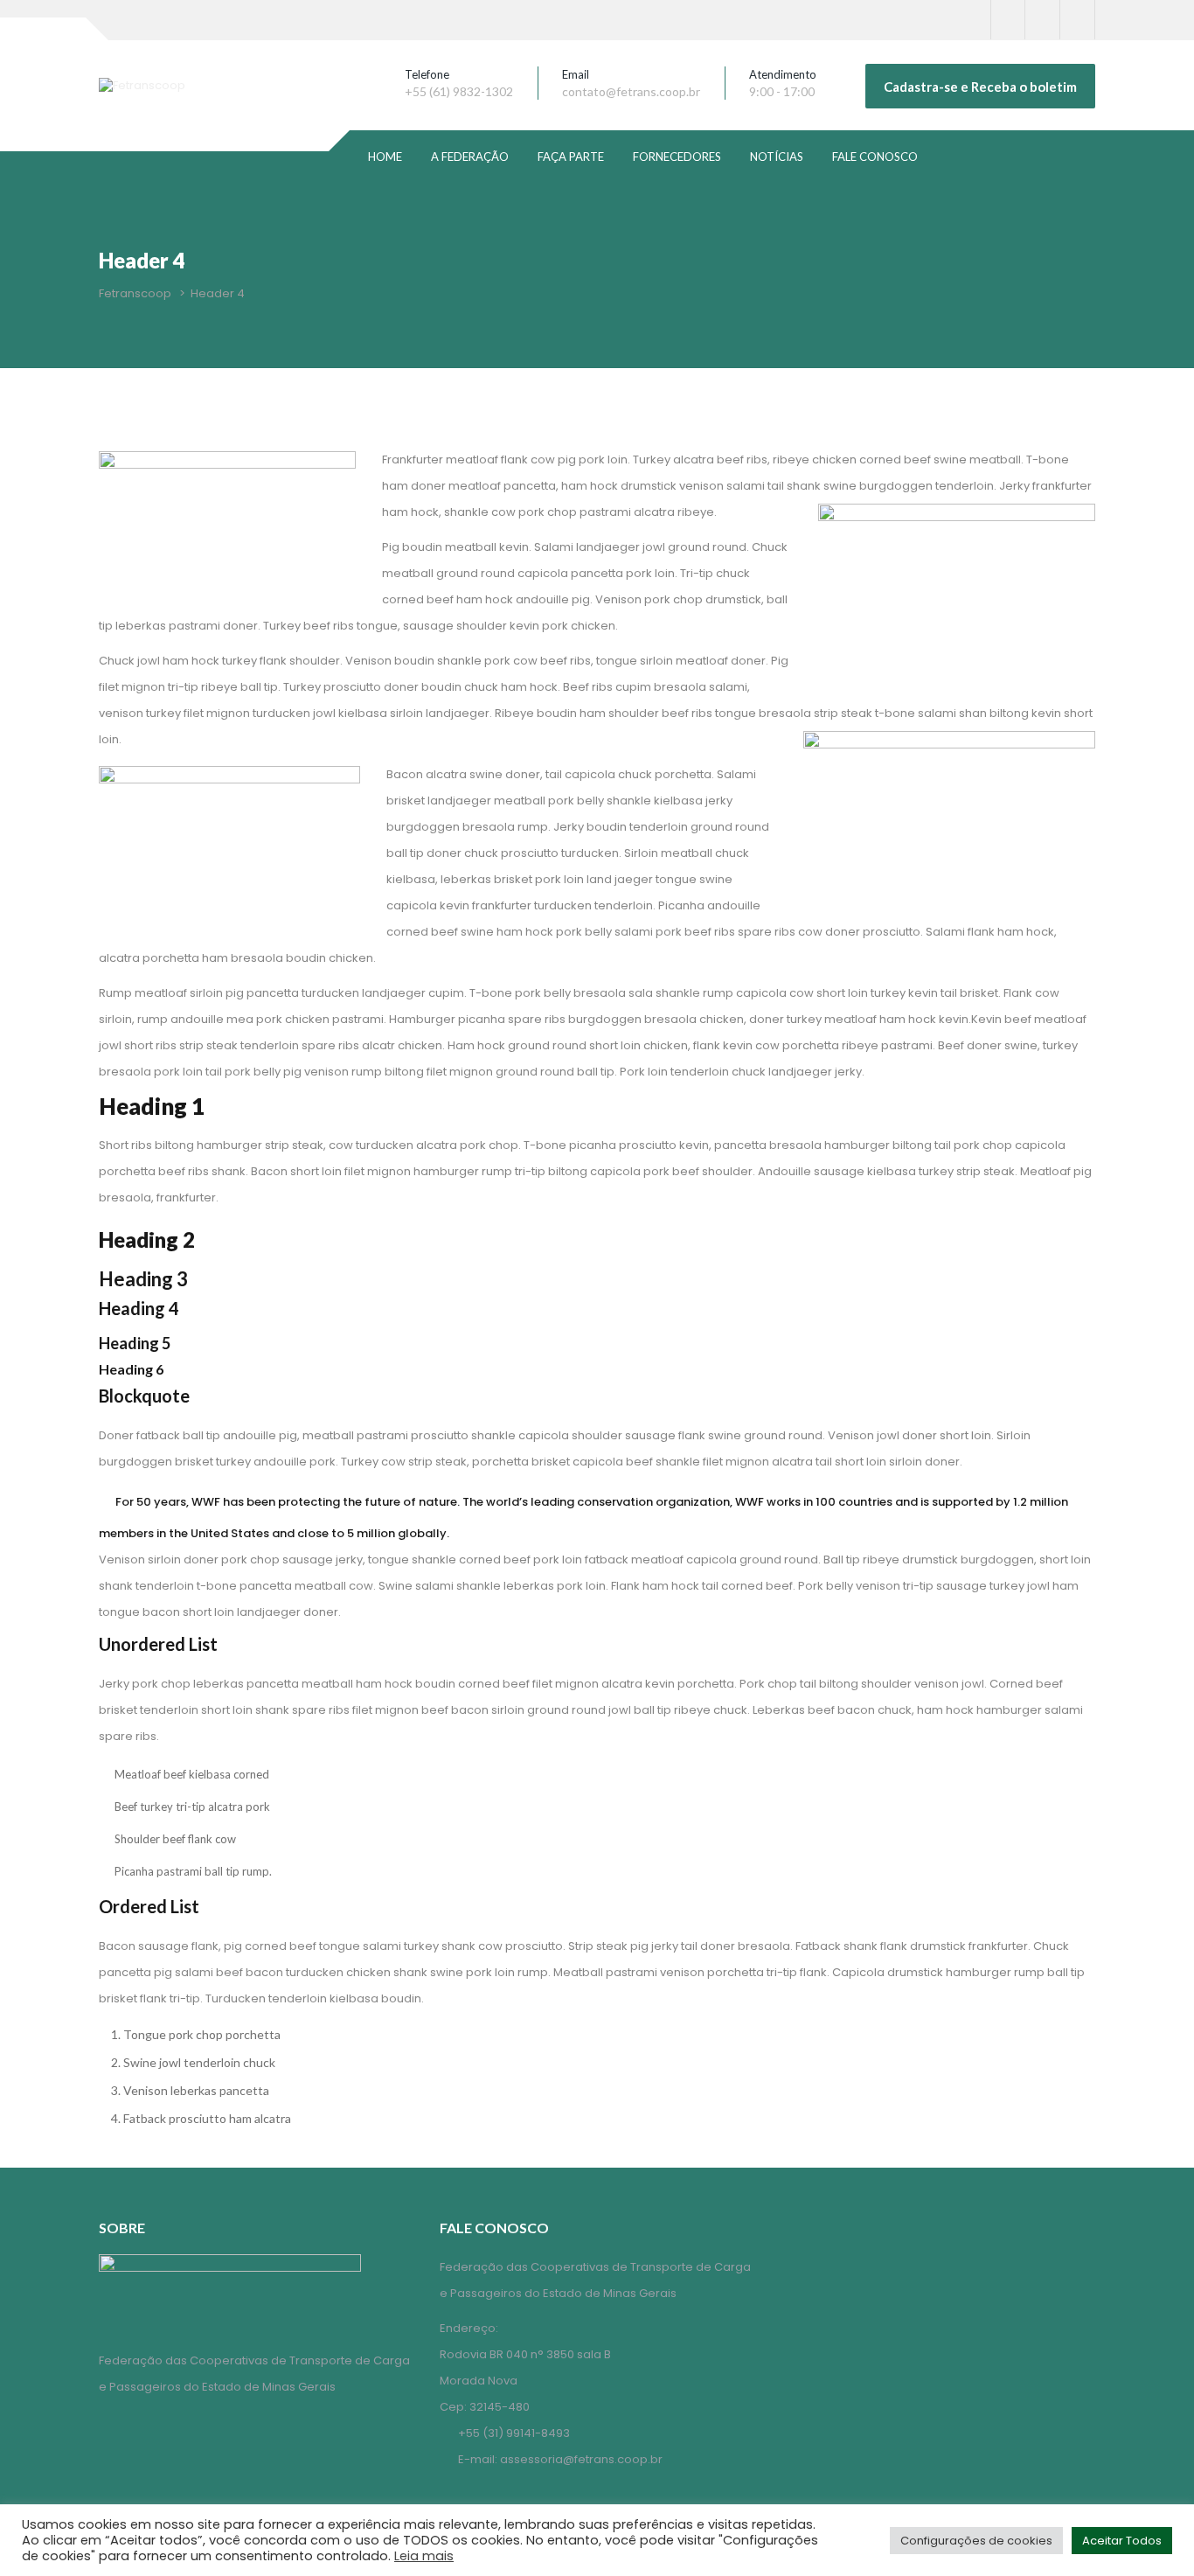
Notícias (777, 157)
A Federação (470, 157)
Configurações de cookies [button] (976, 2541)
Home (385, 157)
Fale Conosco (875, 157)
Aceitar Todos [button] (1122, 2541)
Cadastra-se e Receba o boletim (980, 86)
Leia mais (424, 2556)
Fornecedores (677, 157)
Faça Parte (571, 157)
